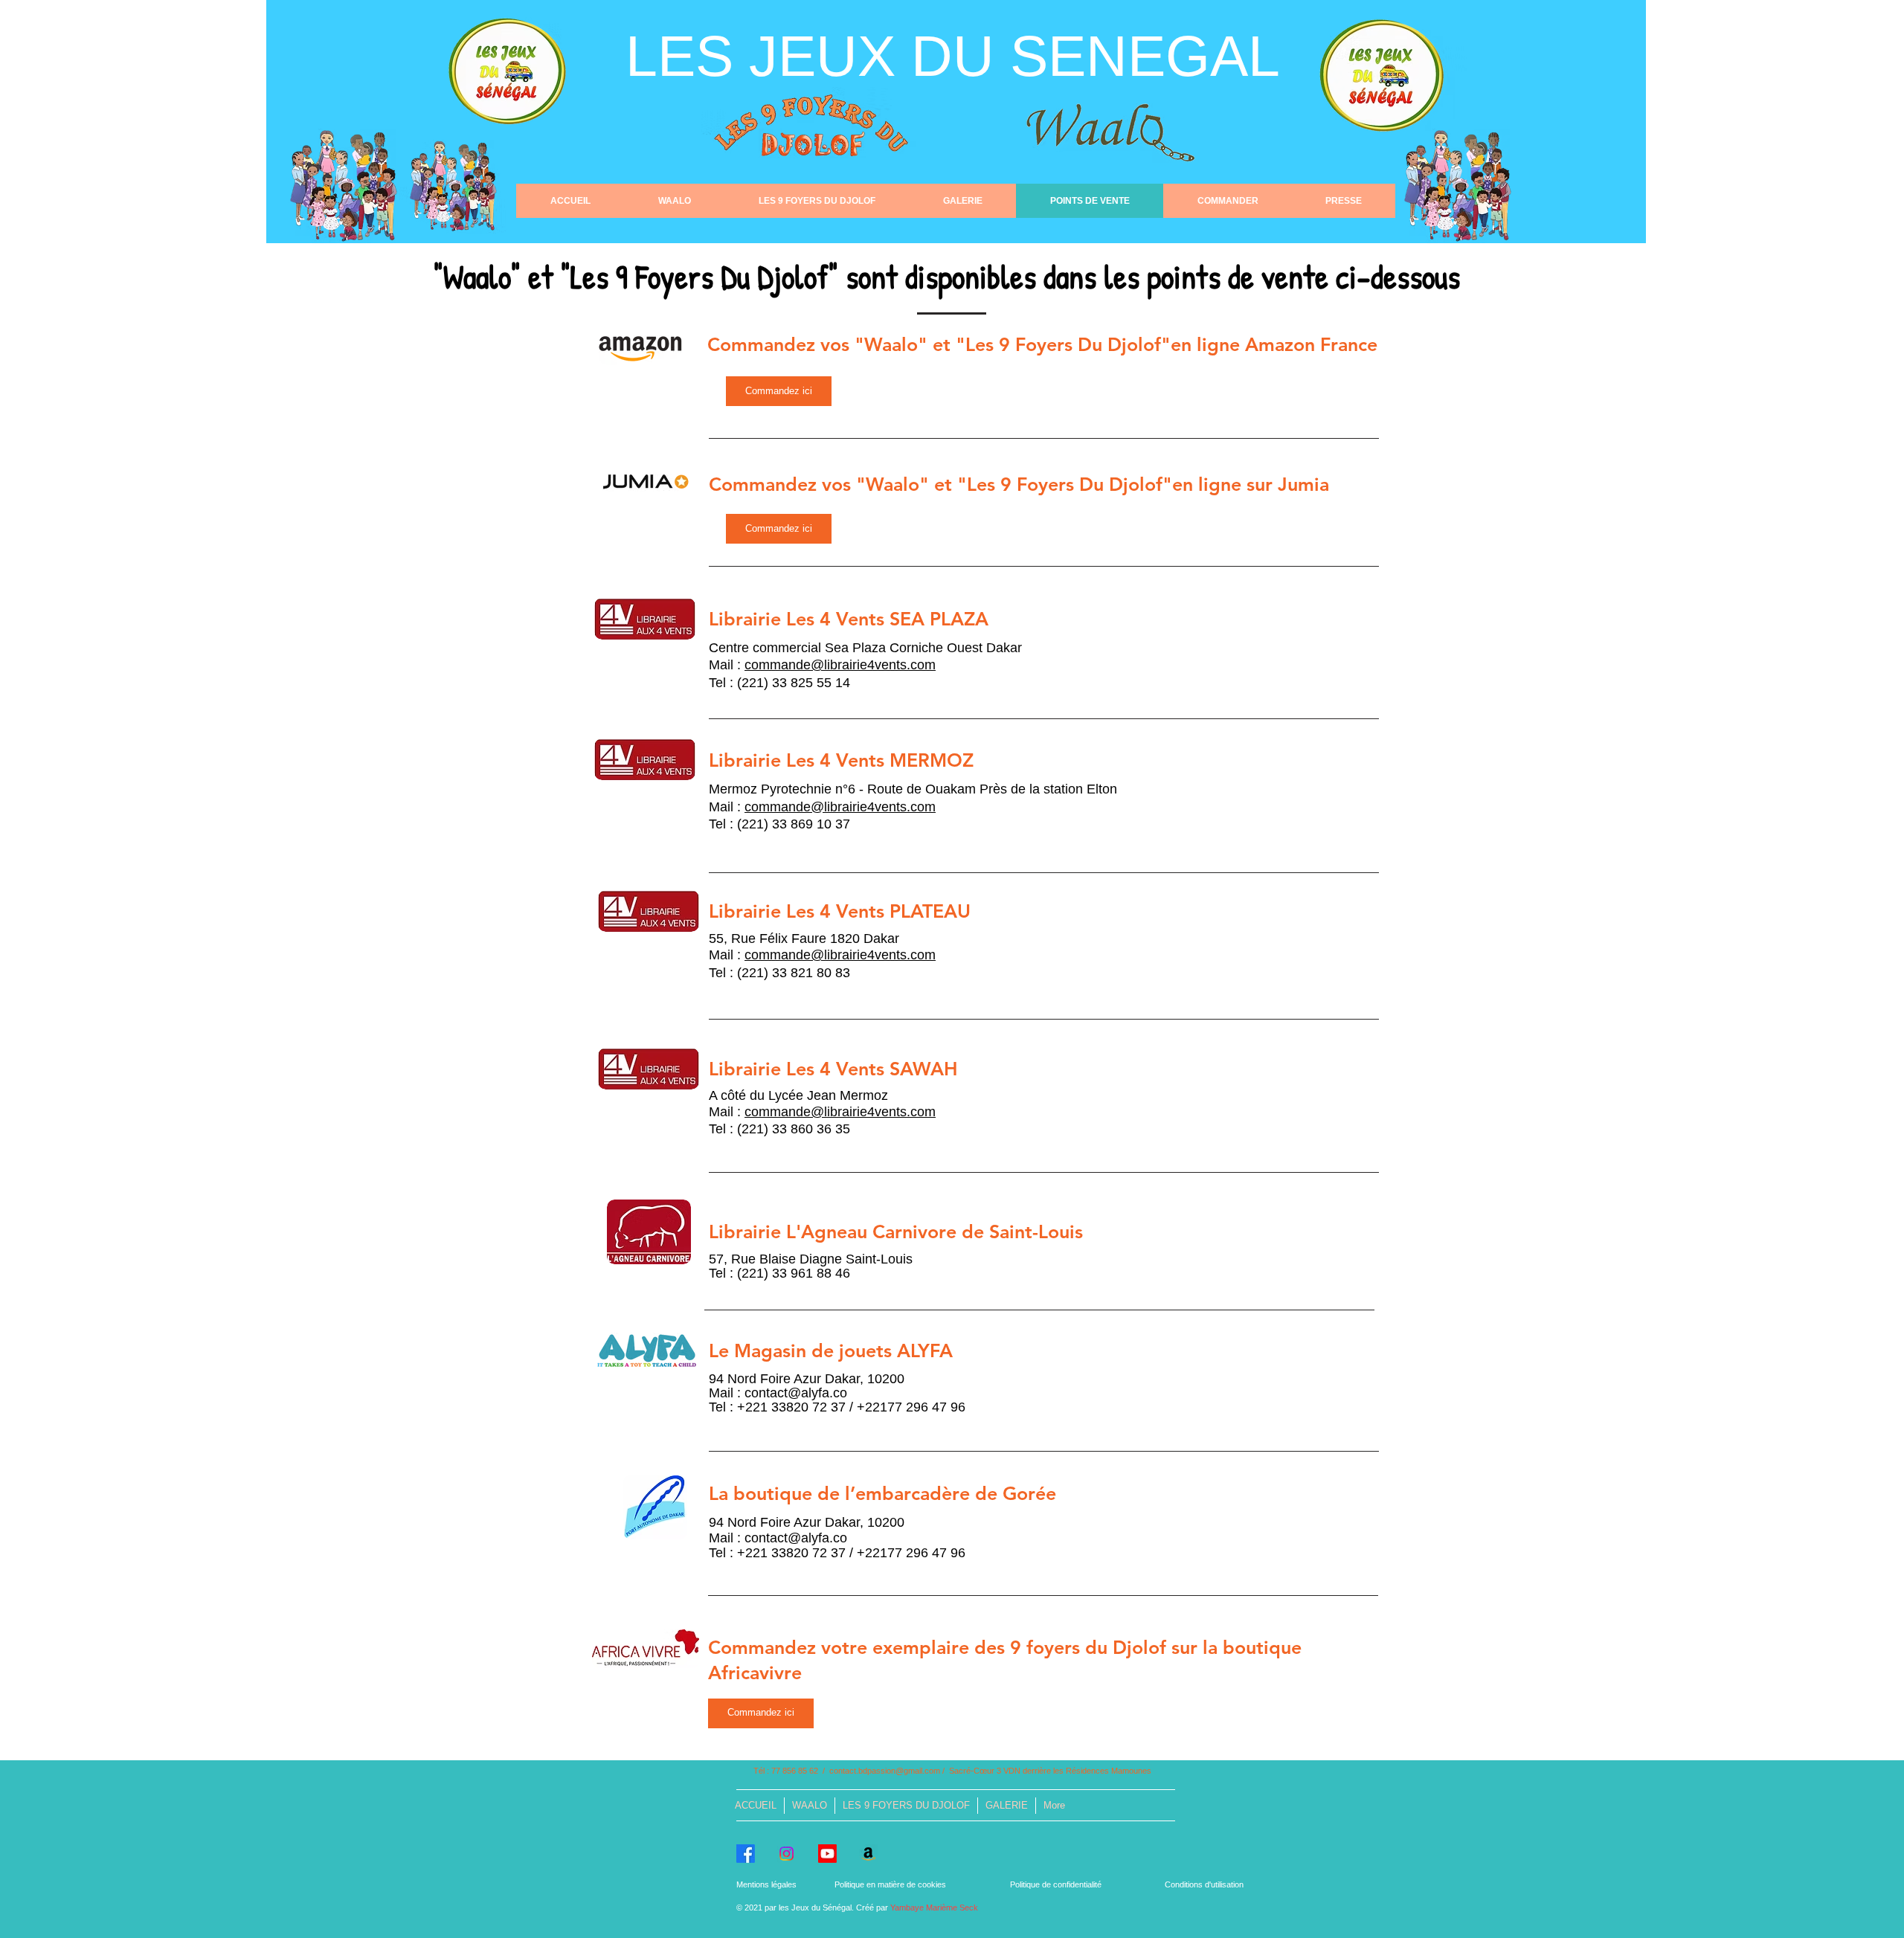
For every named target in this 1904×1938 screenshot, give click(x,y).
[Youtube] (827, 1854)
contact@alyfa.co (796, 1393)
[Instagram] (787, 1854)
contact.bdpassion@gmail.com (885, 1771)
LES (687, 56)
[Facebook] (746, 1854)
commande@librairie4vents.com (840, 665)
